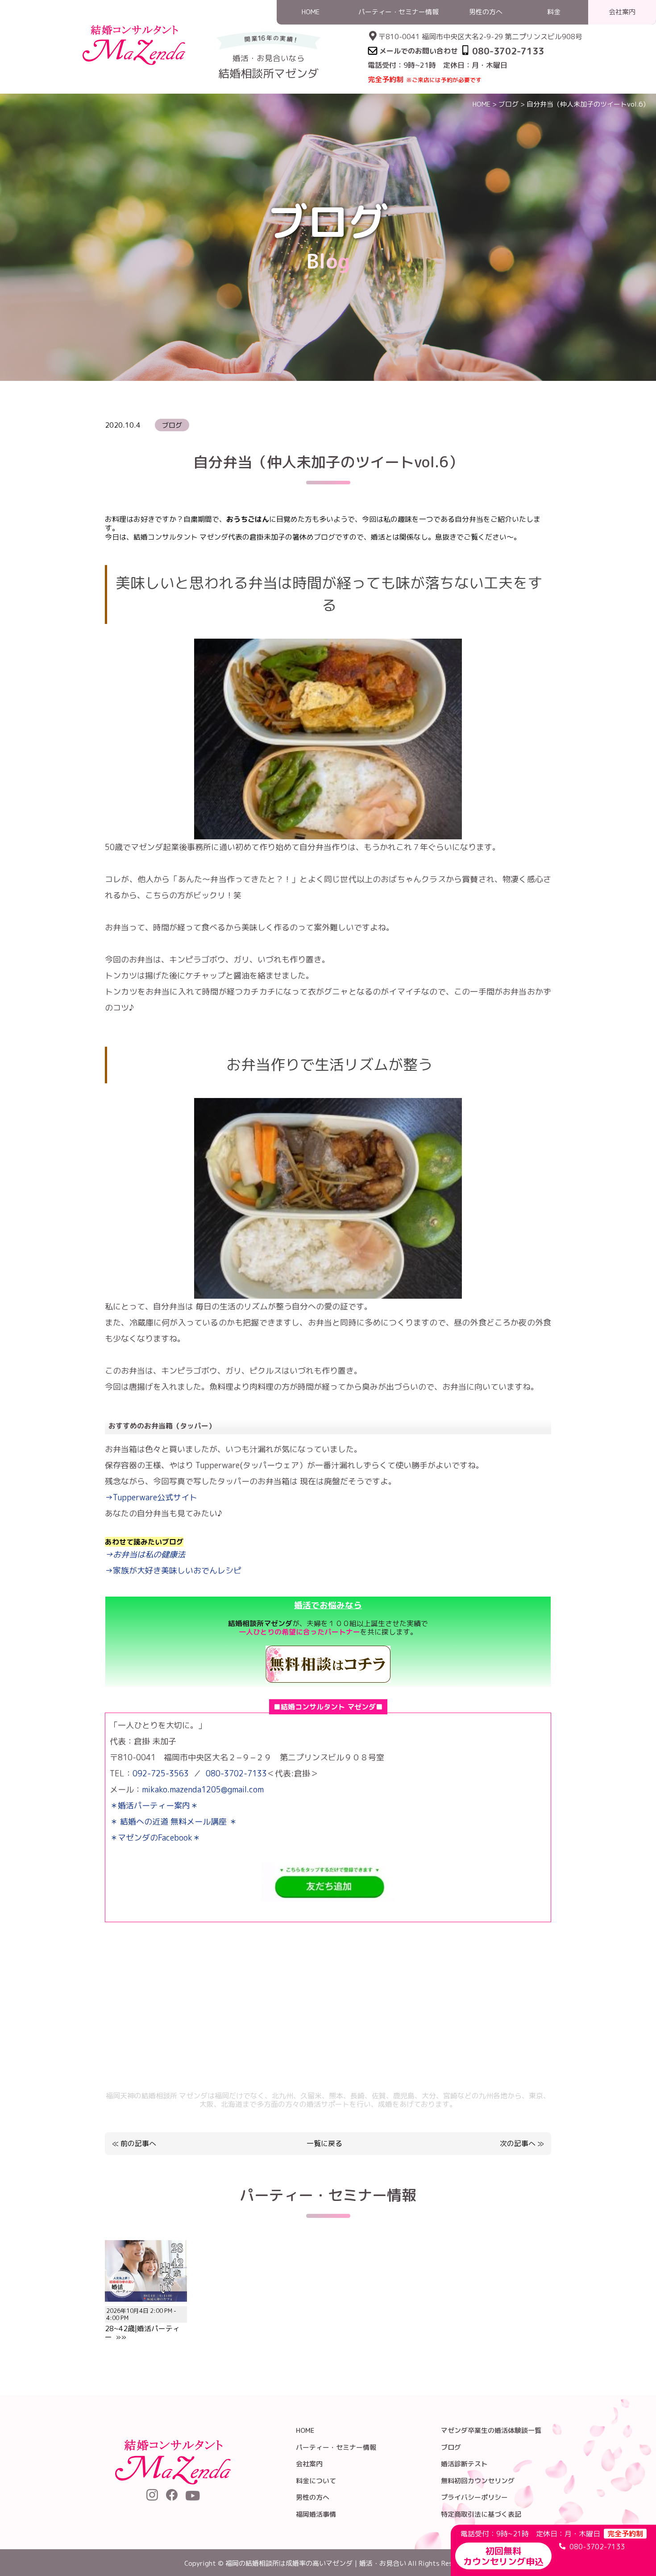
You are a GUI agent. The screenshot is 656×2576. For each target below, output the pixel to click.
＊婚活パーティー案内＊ (154, 1806)
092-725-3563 (161, 1773)
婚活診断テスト (464, 2464)
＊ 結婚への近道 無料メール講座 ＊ (173, 1822)
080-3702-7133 (236, 1773)
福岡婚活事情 (316, 2514)
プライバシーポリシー (474, 2497)
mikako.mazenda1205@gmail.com (203, 1790)
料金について (316, 2481)
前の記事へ (138, 2143)
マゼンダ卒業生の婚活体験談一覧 (491, 2430)
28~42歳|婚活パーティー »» (142, 2324)
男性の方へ (313, 2497)
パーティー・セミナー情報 (336, 2447)
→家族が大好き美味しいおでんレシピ (173, 1571)
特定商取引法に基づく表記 (481, 2514)
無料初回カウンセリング (478, 2481)
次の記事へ (518, 2143)
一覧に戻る (324, 2144)
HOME (482, 104)
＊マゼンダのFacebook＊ (155, 1838)
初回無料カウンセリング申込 (503, 2556)
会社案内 (309, 2464)
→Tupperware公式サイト (151, 1497)
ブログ (509, 104)
